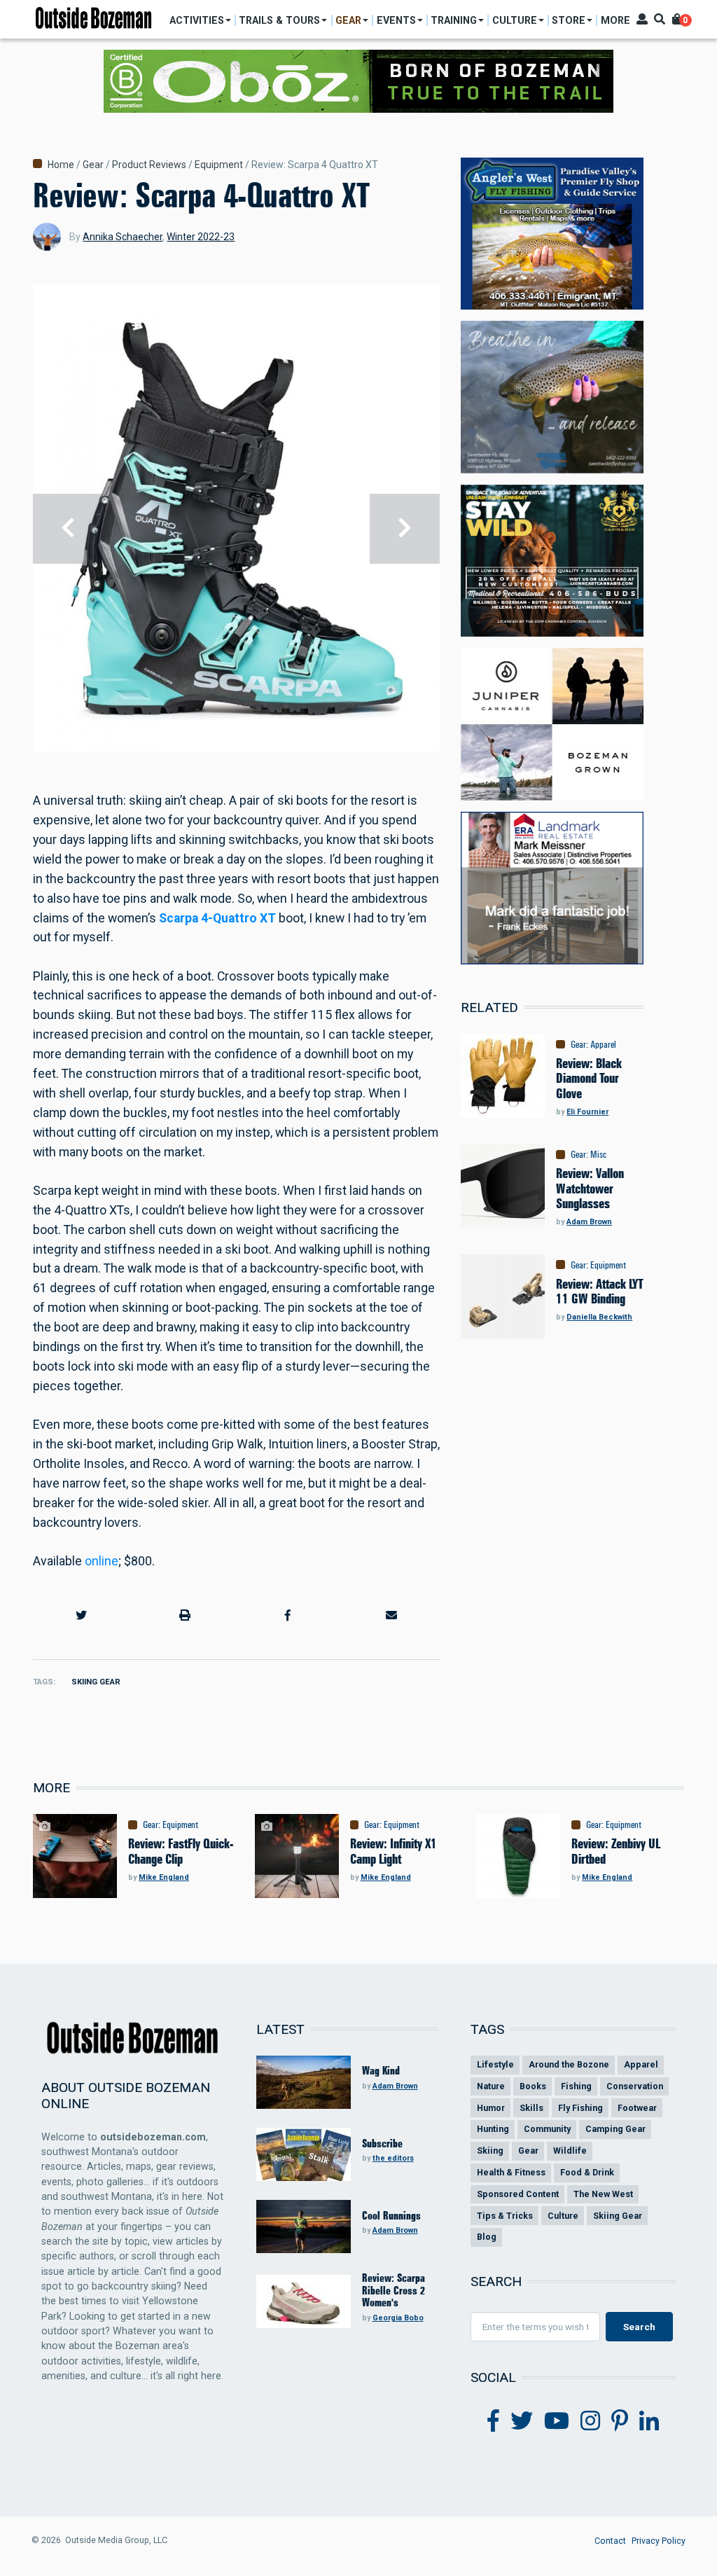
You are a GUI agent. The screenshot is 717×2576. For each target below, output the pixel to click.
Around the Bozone (569, 2064)
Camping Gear (615, 2129)
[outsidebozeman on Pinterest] (620, 2421)
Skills (531, 2108)
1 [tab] (231, 751)
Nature (491, 2086)
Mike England (164, 1877)
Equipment (219, 165)
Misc (598, 1154)
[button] (82, 1616)
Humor (491, 2108)
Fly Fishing (580, 2108)
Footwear (637, 2108)
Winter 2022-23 (201, 237)
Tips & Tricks (505, 2216)
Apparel (603, 1044)
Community (547, 2129)
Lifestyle (495, 2064)
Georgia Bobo (398, 2318)
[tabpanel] (237, 528)
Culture (563, 2216)
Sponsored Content (518, 2194)
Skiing (490, 2151)
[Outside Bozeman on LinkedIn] (649, 2421)
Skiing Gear (96, 1682)
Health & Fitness (511, 2172)
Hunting (493, 2129)
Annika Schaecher (123, 237)
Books (533, 2086)
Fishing (576, 2086)
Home (61, 165)
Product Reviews (149, 165)
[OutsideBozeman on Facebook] (493, 2421)
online (102, 1561)
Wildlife (570, 2151)
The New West (603, 2194)
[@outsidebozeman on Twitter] (522, 2421)
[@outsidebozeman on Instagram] (590, 2421)
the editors (393, 2158)
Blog (487, 2237)
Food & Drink (587, 2172)
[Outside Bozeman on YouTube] (557, 2421)
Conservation (635, 2086)
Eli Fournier (587, 1112)
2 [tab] (242, 751)
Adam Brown (589, 1222)
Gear (93, 165)
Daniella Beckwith (599, 1317)
